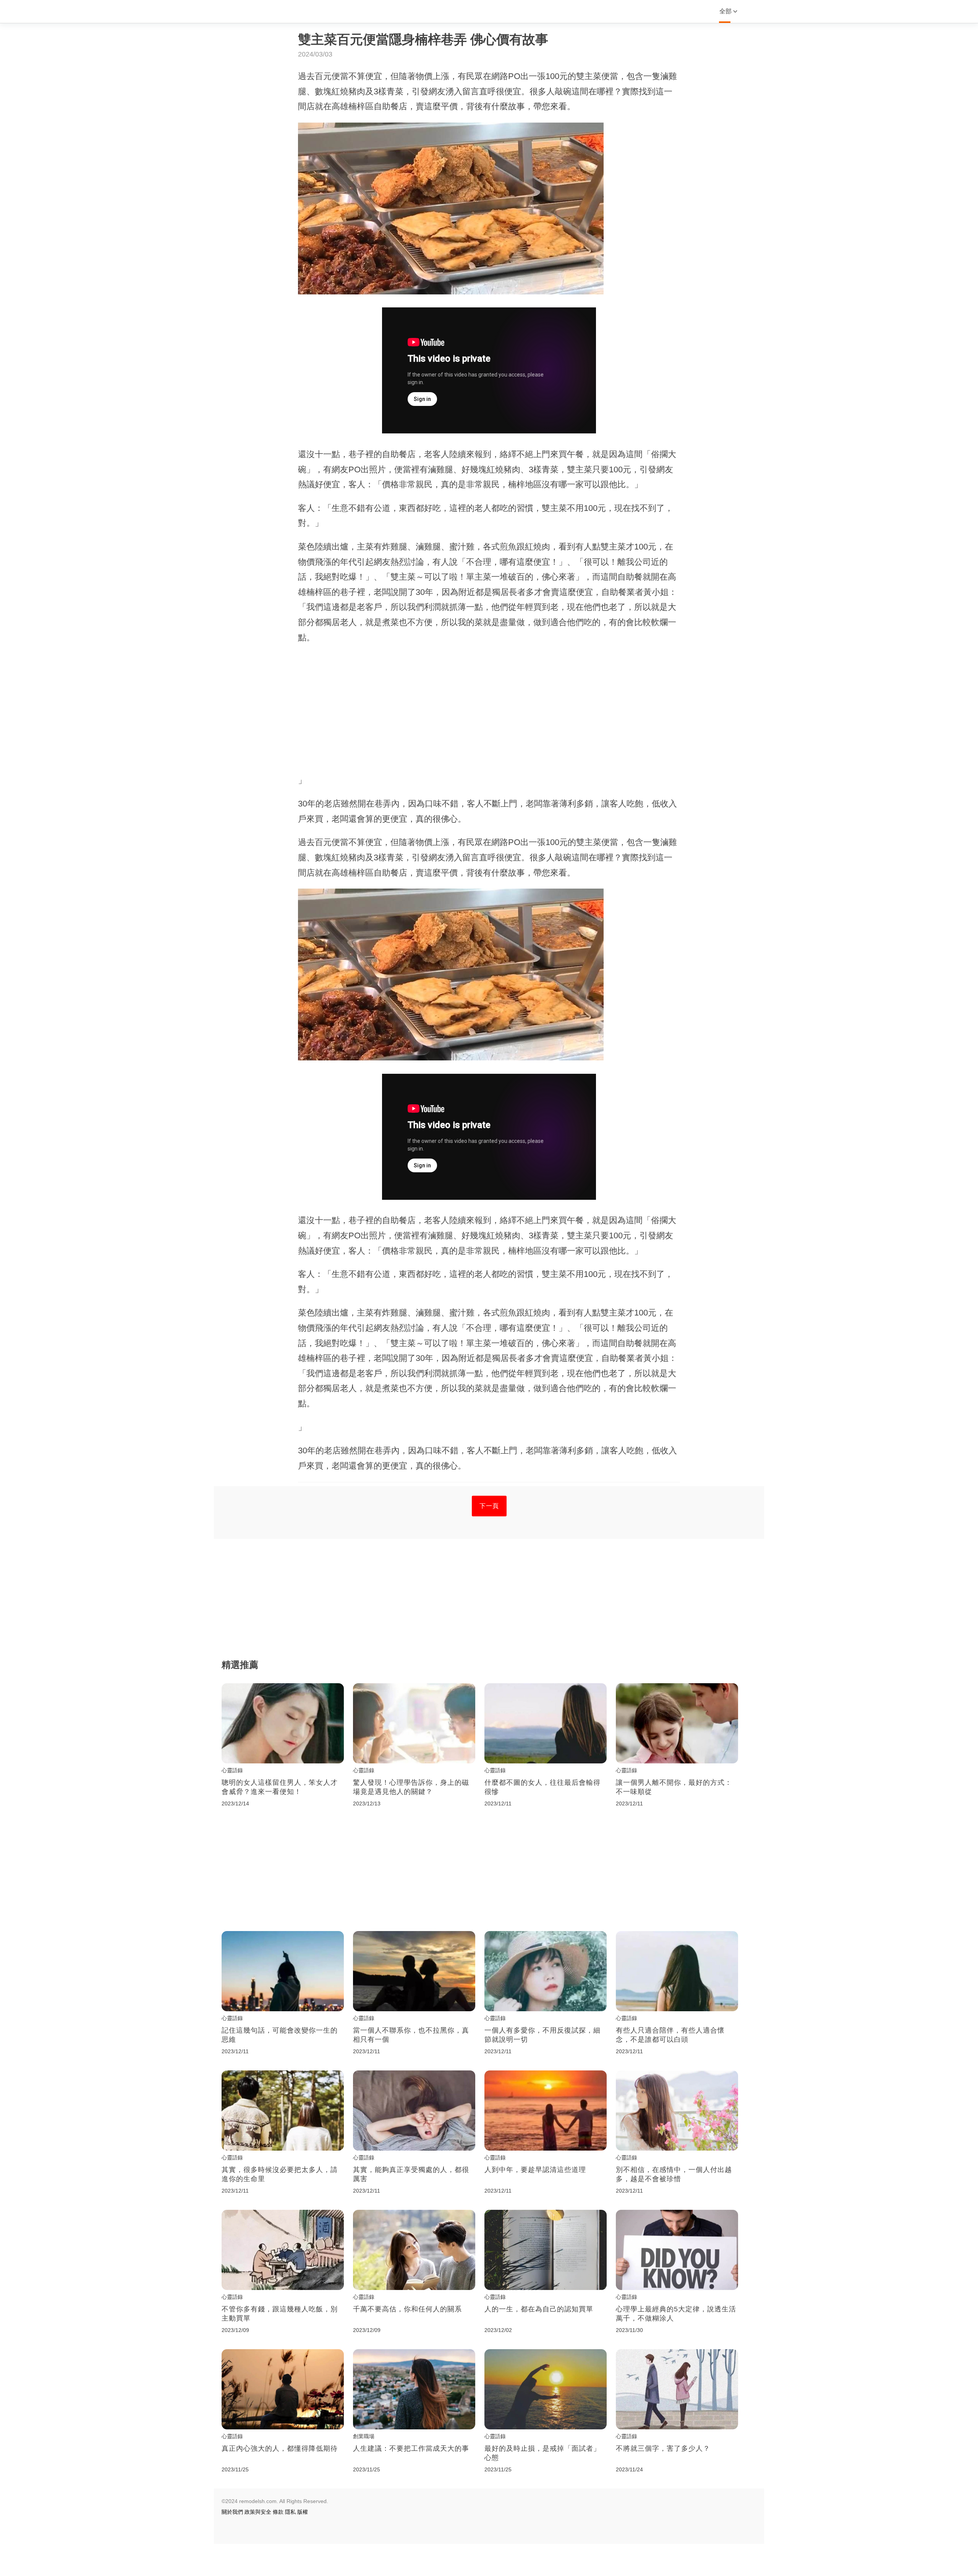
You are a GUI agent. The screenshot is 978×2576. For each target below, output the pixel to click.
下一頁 (489, 1506)
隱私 (290, 2512)
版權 (303, 2512)
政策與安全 (258, 2512)
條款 (278, 2512)
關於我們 (232, 2512)
